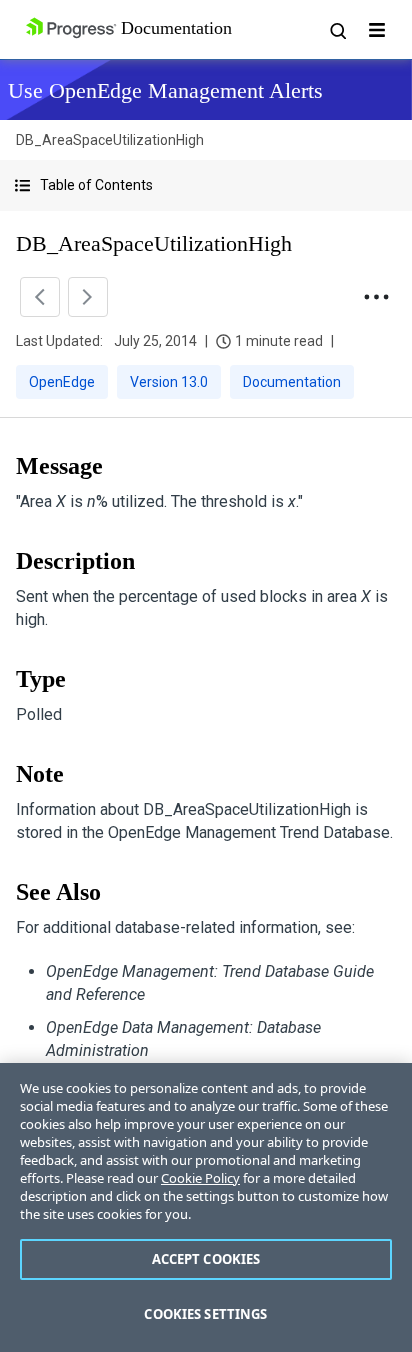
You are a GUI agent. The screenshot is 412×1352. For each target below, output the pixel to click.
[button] (206, 185)
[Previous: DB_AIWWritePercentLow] (40, 297)
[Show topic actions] (376, 297)
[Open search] (337, 30)
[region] (206, 1207)
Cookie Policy (200, 1178)
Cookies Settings (205, 1314)
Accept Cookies (206, 1259)
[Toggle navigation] (377, 30)
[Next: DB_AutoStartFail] (88, 297)
